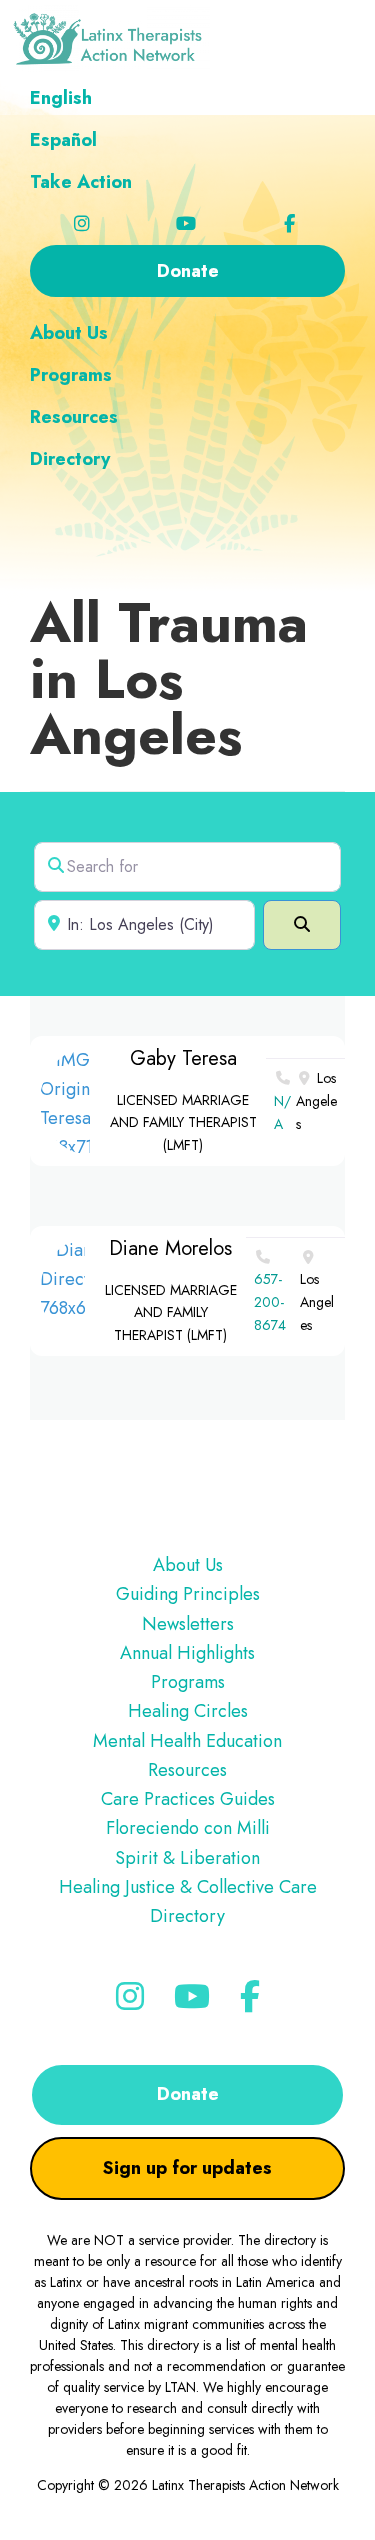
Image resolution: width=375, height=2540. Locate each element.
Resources (187, 1770)
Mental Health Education (187, 1741)
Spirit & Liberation (187, 1858)
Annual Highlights (187, 1653)
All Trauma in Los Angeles (169, 678)
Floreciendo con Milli (188, 1828)
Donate (188, 2094)
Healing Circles (188, 1711)
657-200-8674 (270, 1302)
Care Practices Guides (188, 1799)
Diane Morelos (170, 1248)
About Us (188, 1565)
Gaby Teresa (183, 1058)
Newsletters (188, 1624)
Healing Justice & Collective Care (188, 1887)
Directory (187, 1916)
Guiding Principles (188, 1594)
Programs (188, 1682)
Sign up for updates (187, 2168)
